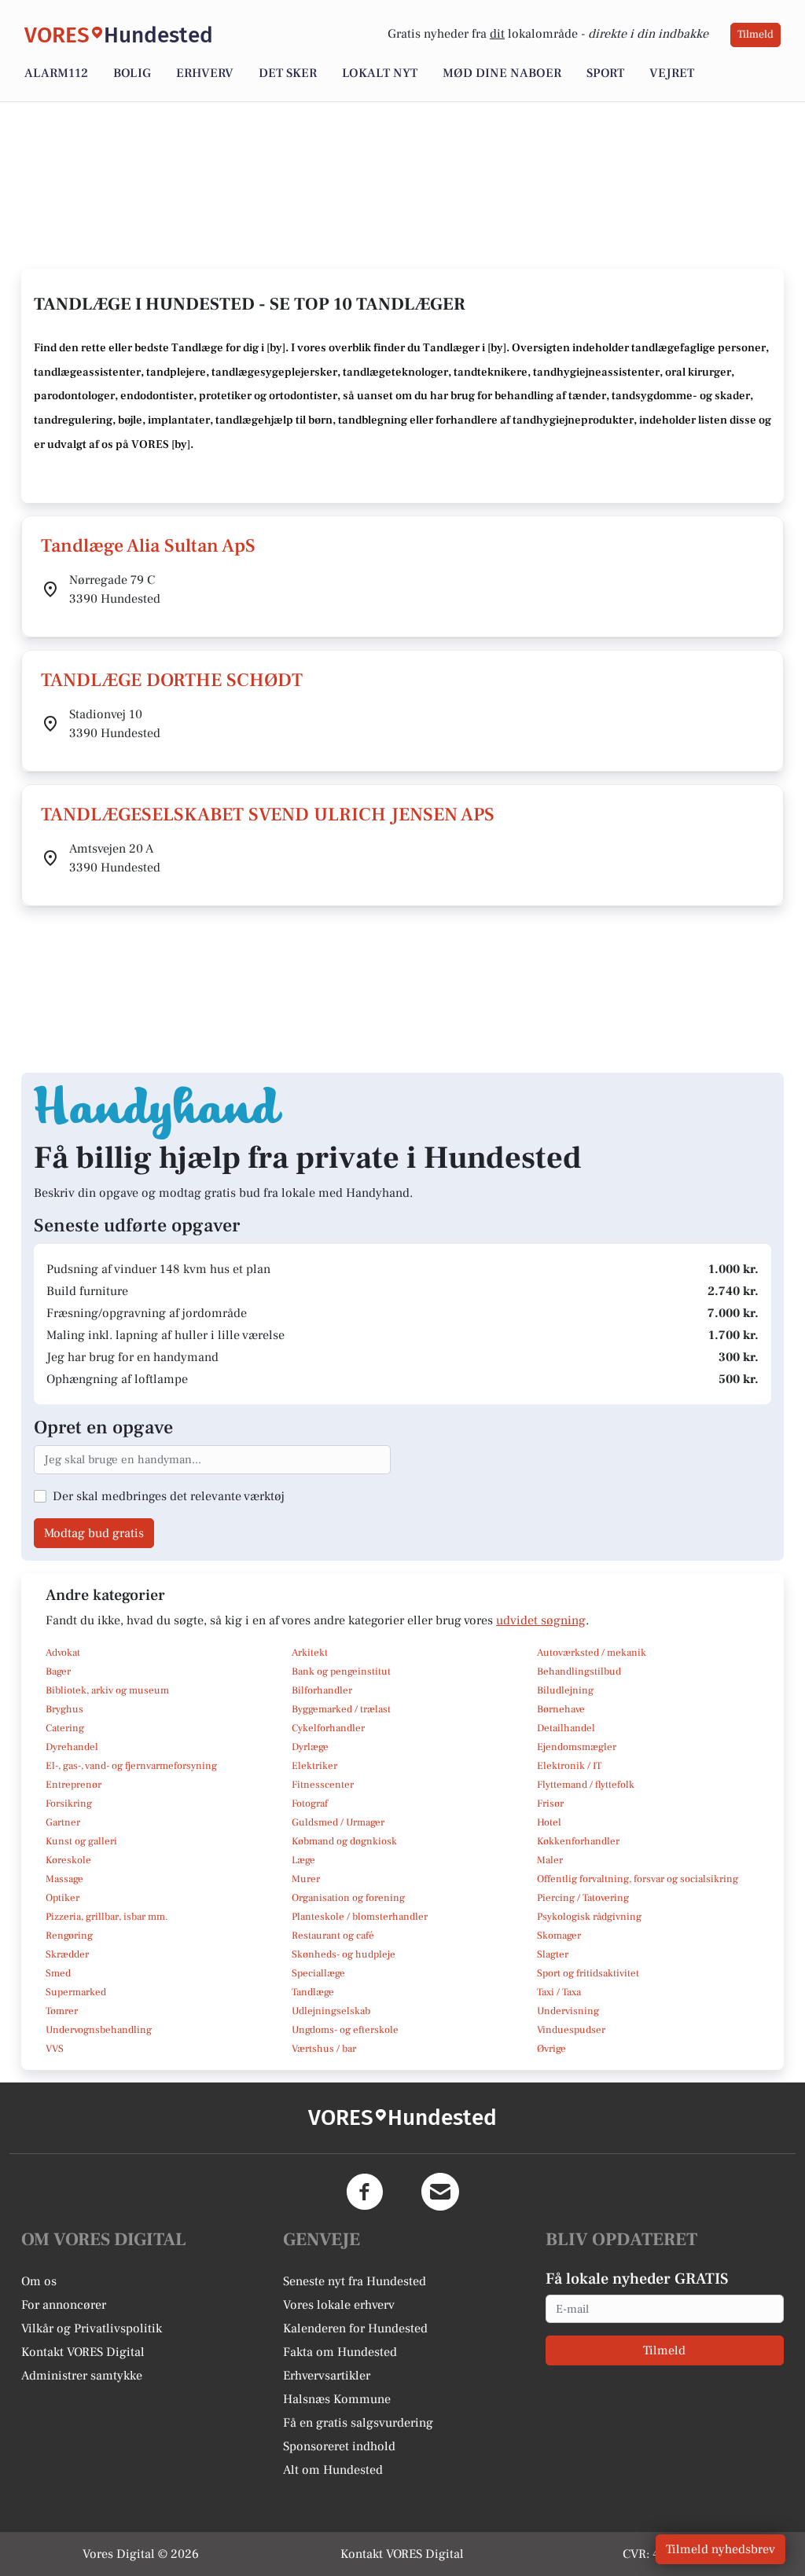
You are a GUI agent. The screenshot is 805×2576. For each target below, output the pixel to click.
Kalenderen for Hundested (355, 2328)
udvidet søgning (541, 1620)
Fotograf (310, 1804)
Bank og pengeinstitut (341, 1671)
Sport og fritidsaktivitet (588, 1973)
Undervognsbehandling (99, 2030)
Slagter (553, 1954)
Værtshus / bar (324, 2049)
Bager (58, 1671)
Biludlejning (565, 1690)
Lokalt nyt (380, 73)
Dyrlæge (310, 1747)
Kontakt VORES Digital (83, 2352)
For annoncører (64, 2305)
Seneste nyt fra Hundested (355, 2281)
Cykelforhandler (328, 1728)
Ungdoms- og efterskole (345, 2030)
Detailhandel (566, 1728)
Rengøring (69, 1936)
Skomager (559, 1936)
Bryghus (64, 1709)
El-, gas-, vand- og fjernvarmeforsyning (131, 1766)
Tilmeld (755, 35)
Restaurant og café (333, 1936)
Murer (306, 1879)
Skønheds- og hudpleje (344, 1954)
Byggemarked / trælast (341, 1709)
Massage (64, 1879)
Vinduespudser (571, 2030)
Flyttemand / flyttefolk (586, 1785)
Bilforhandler (322, 1690)
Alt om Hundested (333, 2470)
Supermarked (76, 1992)
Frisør (550, 1804)
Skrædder (67, 1954)
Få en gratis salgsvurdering (358, 2423)
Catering (65, 1728)
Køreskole (68, 1860)
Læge (303, 1860)
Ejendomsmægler (577, 1747)
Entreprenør (74, 1785)
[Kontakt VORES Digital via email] (440, 2192)
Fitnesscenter (323, 1785)
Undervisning (568, 2011)
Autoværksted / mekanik (592, 1653)
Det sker (288, 73)
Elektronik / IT (569, 1766)
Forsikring (69, 1804)
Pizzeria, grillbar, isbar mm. (107, 1917)
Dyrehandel (72, 1747)
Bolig (132, 73)
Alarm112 (56, 73)
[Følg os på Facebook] (365, 2192)
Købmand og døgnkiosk (344, 1841)
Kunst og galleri (81, 1841)
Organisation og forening (348, 1898)
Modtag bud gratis (94, 1533)
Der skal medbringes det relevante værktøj (169, 1496)
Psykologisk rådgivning (589, 1917)
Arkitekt (310, 1653)
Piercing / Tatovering (583, 1898)
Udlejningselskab (331, 2011)
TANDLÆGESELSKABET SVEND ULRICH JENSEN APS (268, 815)
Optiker (62, 1898)
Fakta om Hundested (340, 2352)
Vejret (672, 73)
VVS (55, 2049)
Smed (58, 1973)
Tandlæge (313, 1992)
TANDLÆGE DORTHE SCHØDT (172, 680)
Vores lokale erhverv (339, 2305)
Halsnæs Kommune (337, 2399)
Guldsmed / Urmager (338, 1822)
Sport (605, 73)
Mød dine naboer (502, 73)
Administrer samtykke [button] (82, 2376)
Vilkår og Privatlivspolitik (92, 2328)
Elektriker (314, 1766)
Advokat (63, 1653)
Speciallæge (318, 1973)
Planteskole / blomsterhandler (360, 1917)
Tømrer (62, 2011)
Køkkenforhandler (578, 1841)
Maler (550, 1860)
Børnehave (561, 1709)
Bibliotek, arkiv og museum (107, 1690)
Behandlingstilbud (579, 1671)
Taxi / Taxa (559, 1992)
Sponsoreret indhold (339, 2446)
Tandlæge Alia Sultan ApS (148, 546)
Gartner (63, 1822)
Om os (39, 2281)
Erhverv (205, 73)
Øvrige (551, 2049)
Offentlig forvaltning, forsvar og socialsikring (638, 1879)
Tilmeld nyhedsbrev (720, 2549)
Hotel (549, 1822)
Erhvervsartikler (327, 2376)
